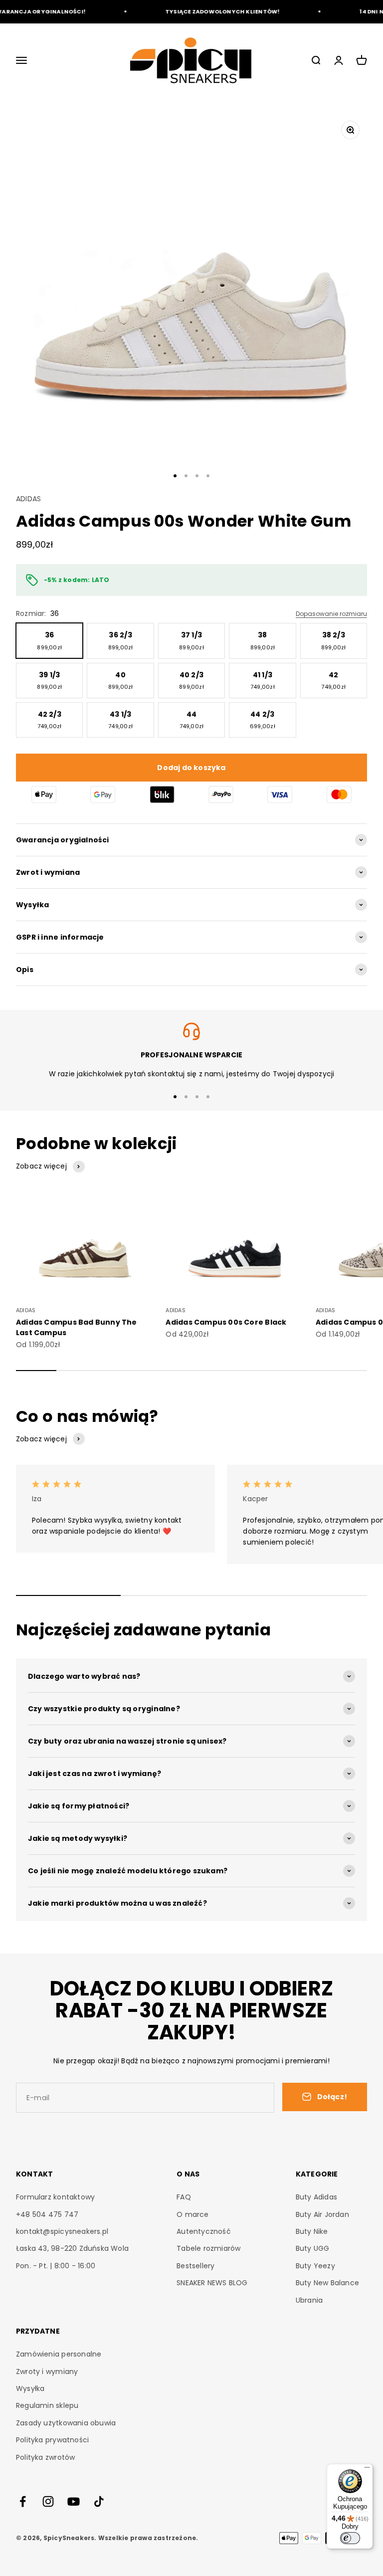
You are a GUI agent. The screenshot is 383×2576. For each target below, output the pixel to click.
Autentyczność (204, 2231)
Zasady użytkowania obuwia (66, 2423)
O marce (192, 2214)
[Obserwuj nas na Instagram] (48, 2501)
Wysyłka (30, 2388)
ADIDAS (28, 499)
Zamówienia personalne (59, 2354)
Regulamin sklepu (47, 2405)
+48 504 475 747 (47, 2214)
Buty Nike (312, 2231)
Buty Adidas (316, 2197)
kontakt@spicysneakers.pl (62, 2231)
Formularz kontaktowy (55, 2197)
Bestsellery (195, 2266)
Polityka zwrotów (45, 2457)
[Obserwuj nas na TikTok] (99, 2501)
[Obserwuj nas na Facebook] (23, 2501)
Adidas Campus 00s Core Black (226, 1322)
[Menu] (367, 2470)
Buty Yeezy (315, 2266)
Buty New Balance (327, 2283)
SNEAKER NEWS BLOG (212, 2283)
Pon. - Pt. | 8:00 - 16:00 (56, 2266)
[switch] (350, 2538)
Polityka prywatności (52, 2440)
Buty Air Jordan (322, 2214)
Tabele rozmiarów (208, 2248)
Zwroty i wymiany (47, 2372)
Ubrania (309, 2300)
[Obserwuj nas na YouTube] (74, 2501)
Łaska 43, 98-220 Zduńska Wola (72, 2248)
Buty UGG (313, 2248)
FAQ (184, 2197)
